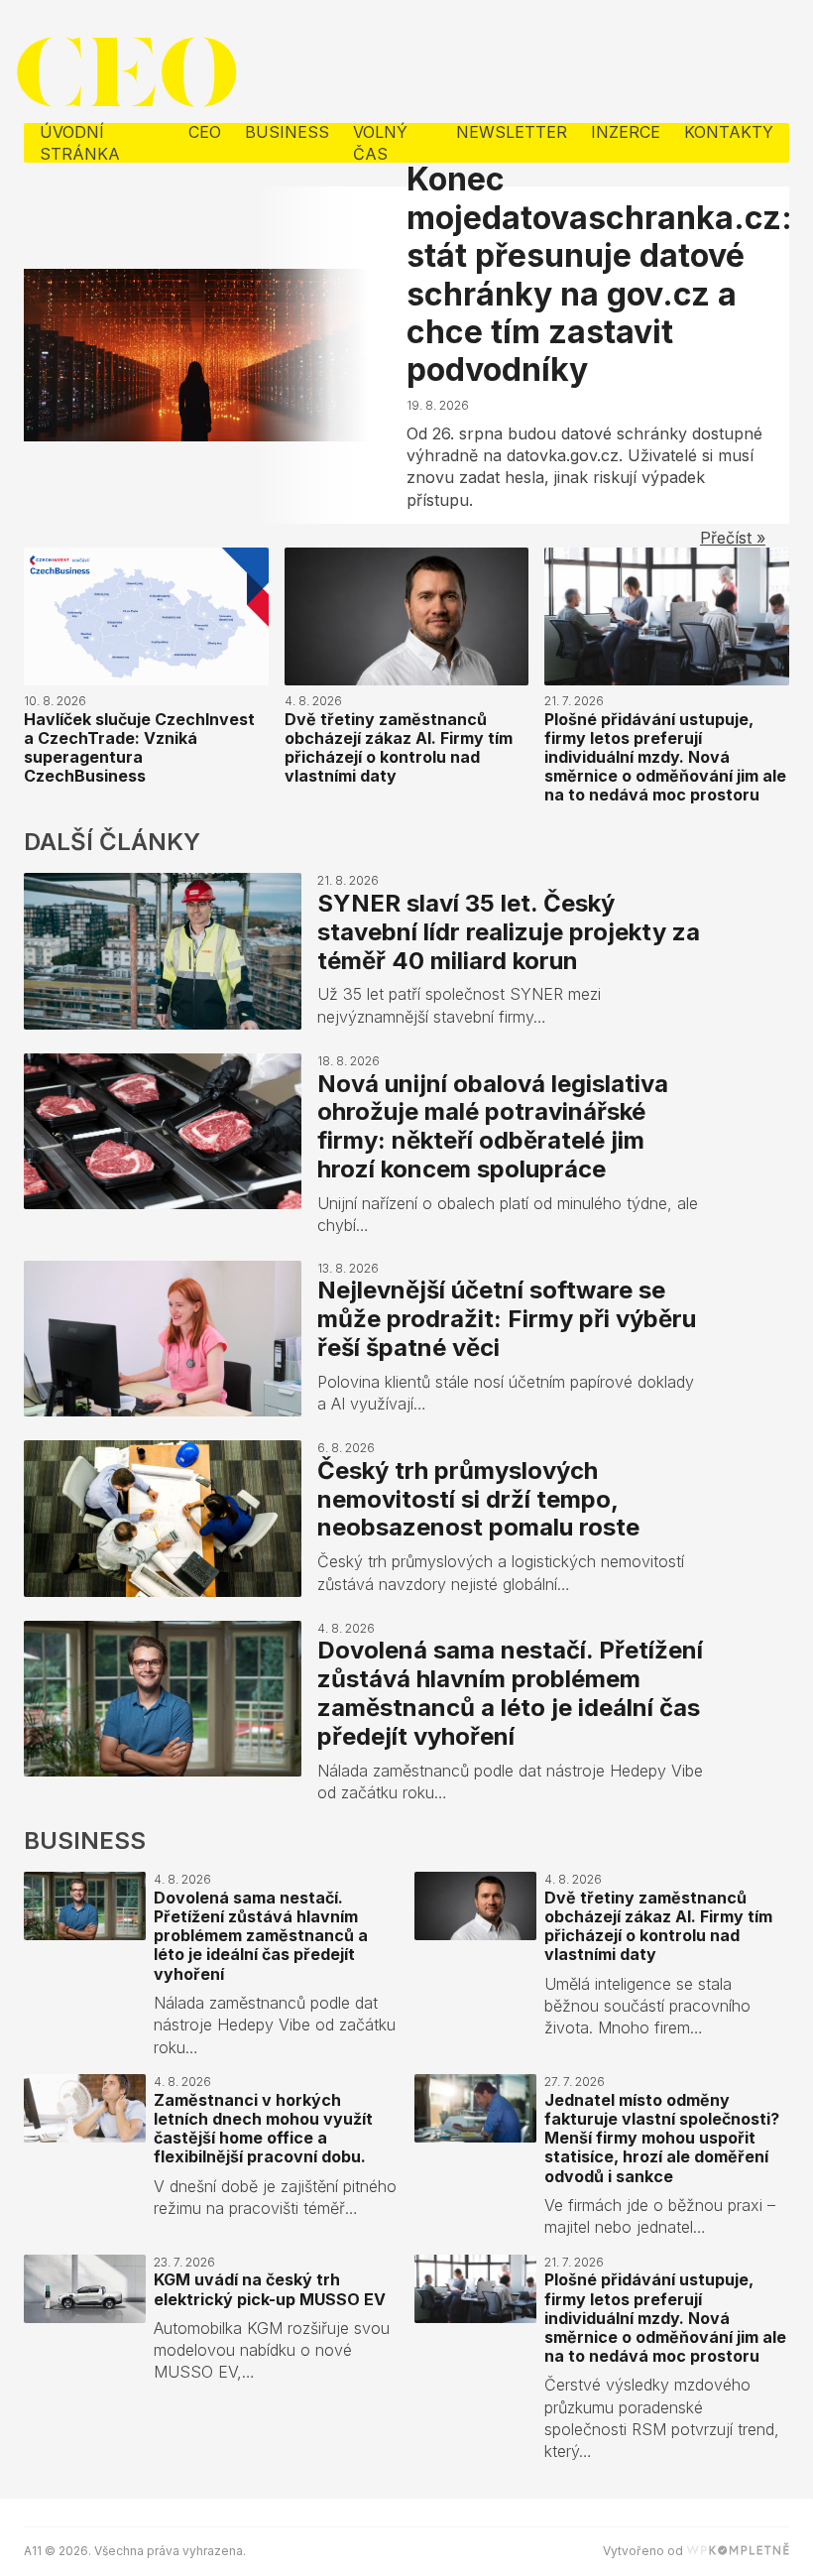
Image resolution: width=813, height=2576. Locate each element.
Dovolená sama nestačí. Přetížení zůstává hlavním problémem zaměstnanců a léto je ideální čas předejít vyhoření (510, 1693)
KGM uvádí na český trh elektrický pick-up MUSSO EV (270, 2289)
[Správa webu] (738, 2551)
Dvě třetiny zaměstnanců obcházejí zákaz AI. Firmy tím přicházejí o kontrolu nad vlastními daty (399, 748)
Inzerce (626, 132)
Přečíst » (733, 538)
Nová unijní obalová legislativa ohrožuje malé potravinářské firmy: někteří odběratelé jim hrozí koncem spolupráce (493, 1126)
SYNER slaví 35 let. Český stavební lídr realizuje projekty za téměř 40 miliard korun (509, 932)
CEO (205, 132)
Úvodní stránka (80, 143)
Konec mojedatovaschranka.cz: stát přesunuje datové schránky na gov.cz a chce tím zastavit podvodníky (599, 274)
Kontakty (729, 132)
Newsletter (512, 132)
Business (287, 132)
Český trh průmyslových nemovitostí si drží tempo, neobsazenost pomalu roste (478, 1499)
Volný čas (380, 143)
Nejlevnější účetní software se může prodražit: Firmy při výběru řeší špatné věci (507, 1319)
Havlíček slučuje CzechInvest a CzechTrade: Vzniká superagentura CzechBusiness (139, 748)
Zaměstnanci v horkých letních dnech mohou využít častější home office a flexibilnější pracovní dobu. (263, 2129)
